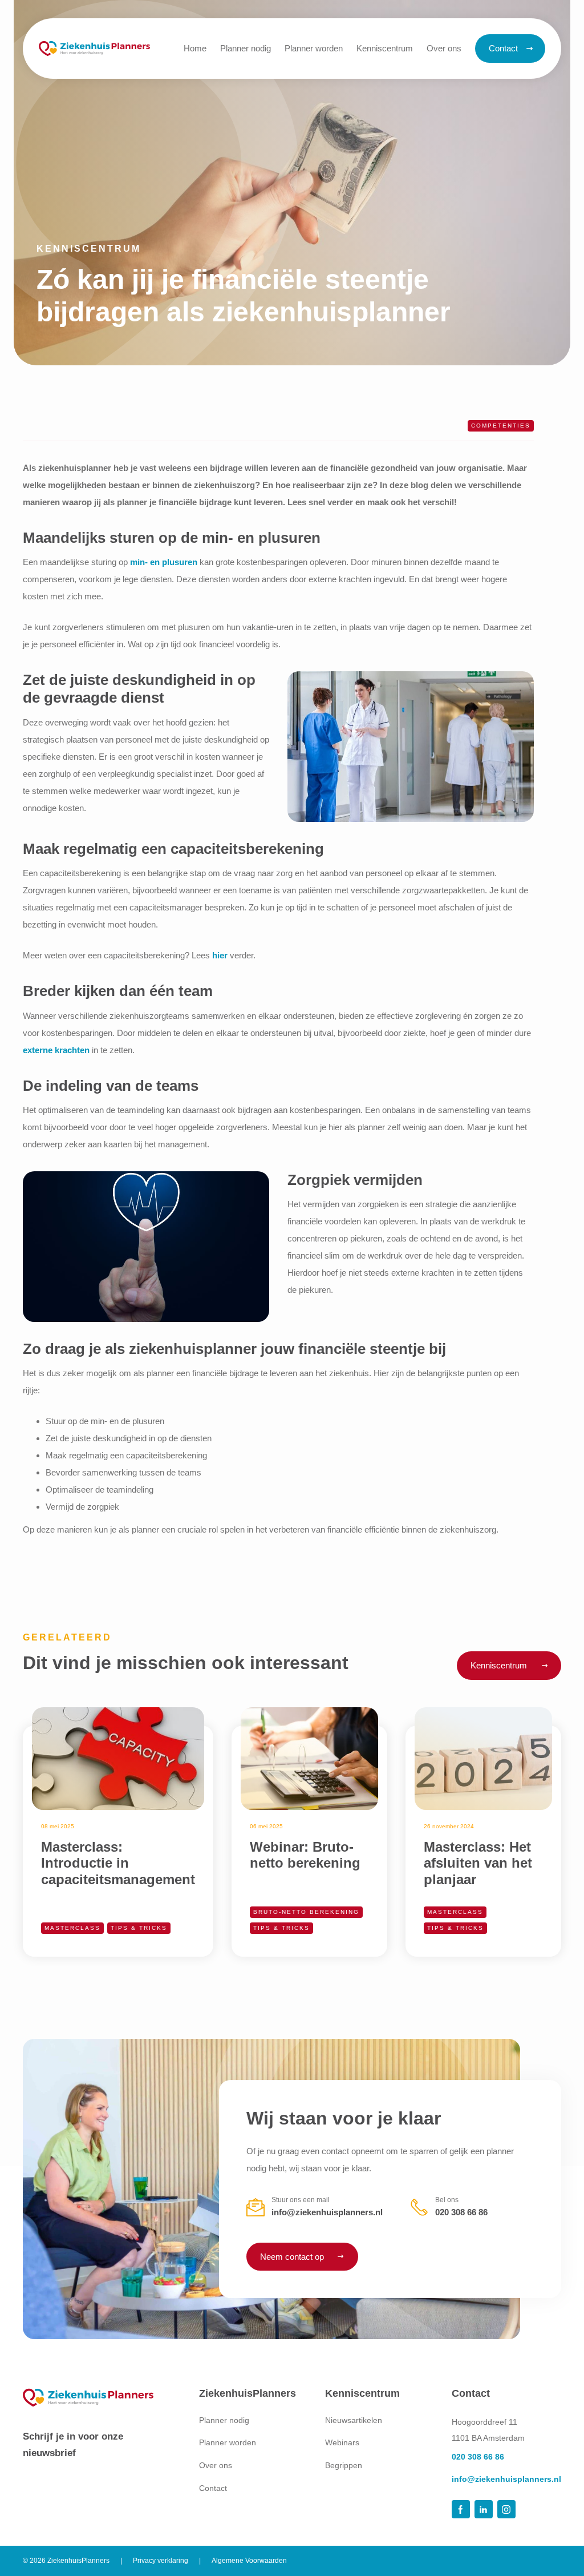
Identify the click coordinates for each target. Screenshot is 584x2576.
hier (220, 955)
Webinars (342, 2442)
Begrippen (344, 2465)
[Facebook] (461, 2509)
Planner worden (228, 2442)
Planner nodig (224, 2420)
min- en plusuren (164, 562)
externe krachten (56, 1050)
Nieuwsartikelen (354, 2420)
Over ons (216, 2465)
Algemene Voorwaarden (249, 2561)
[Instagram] (506, 2509)
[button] (385, 49)
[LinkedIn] (484, 2509)
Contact (213, 2488)
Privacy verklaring (161, 2561)
